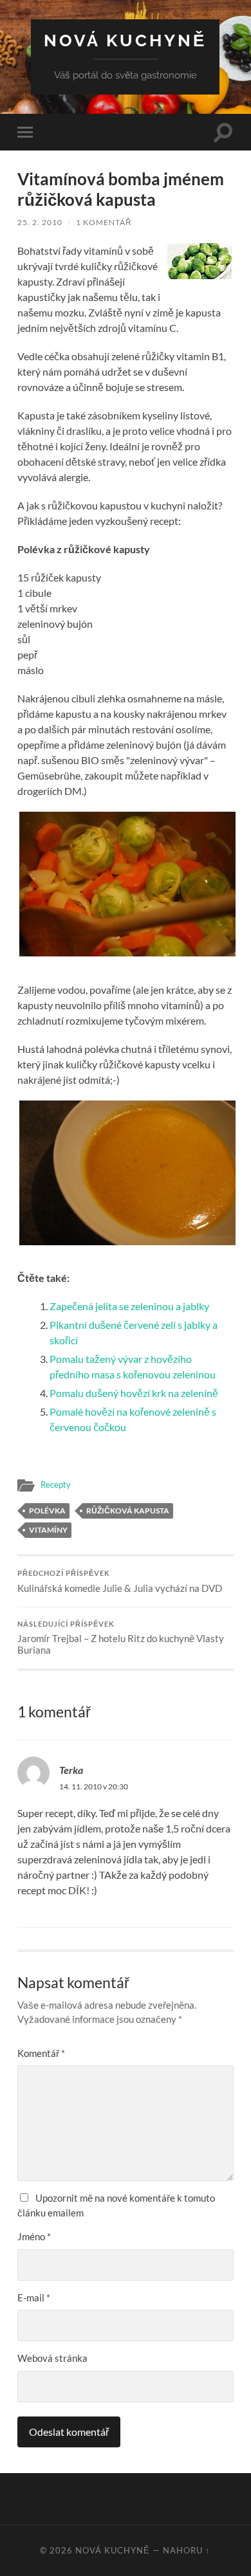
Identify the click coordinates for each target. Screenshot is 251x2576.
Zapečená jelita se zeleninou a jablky (129, 1306)
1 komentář (104, 222)
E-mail (34, 2297)
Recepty (56, 1484)
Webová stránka (52, 2358)
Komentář (41, 2053)
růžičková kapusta (128, 1511)
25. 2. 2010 (40, 222)
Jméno (34, 2236)
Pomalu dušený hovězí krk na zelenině (134, 1393)
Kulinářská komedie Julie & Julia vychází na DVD (120, 1582)
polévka (47, 1511)
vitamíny (48, 1530)
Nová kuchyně (125, 40)
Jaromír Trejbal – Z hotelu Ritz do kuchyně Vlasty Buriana (121, 1638)
